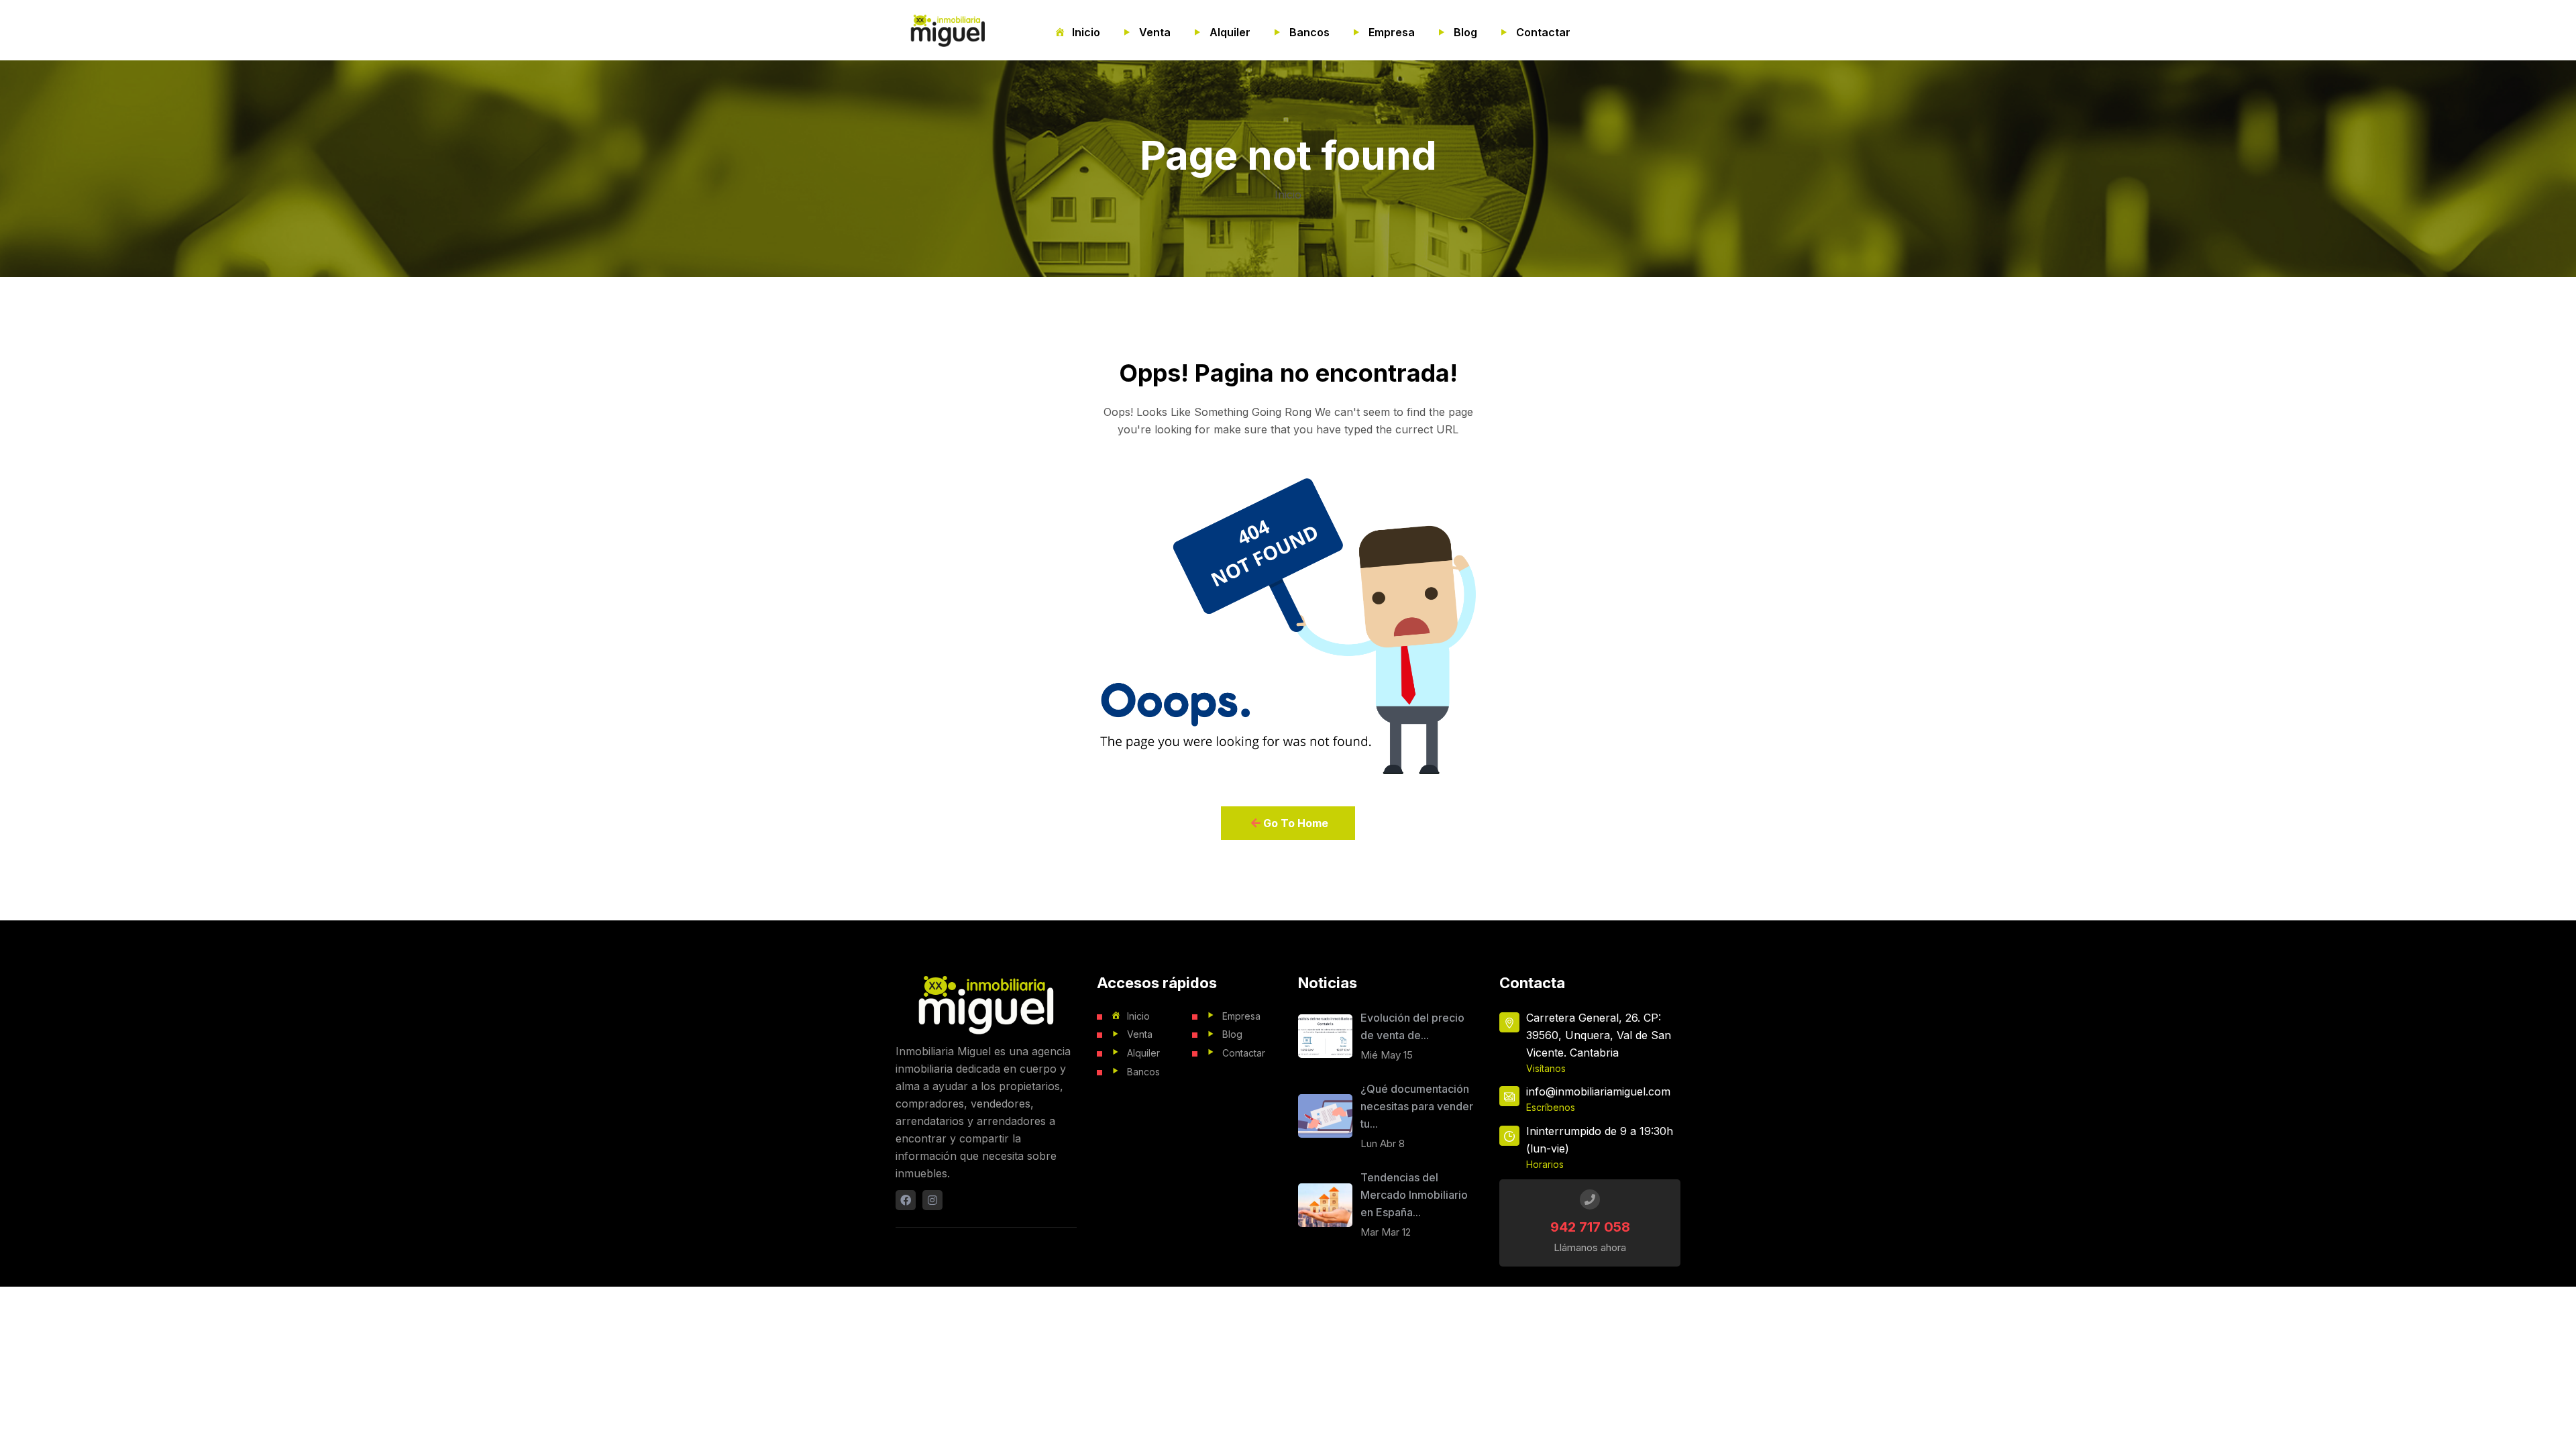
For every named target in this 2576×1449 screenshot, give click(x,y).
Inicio (1086, 32)
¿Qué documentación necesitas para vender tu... (1417, 1106)
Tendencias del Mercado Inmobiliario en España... (1414, 1195)
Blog (1465, 32)
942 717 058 (1590, 1227)
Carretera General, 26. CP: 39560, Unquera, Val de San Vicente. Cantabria (1599, 1035)
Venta (1155, 32)
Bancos (1309, 32)
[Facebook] (906, 1200)
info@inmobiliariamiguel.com (1598, 1091)
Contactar (1543, 32)
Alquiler (1230, 32)
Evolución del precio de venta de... (1412, 1026)
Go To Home (1294, 823)
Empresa (1392, 32)
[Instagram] (932, 1200)
